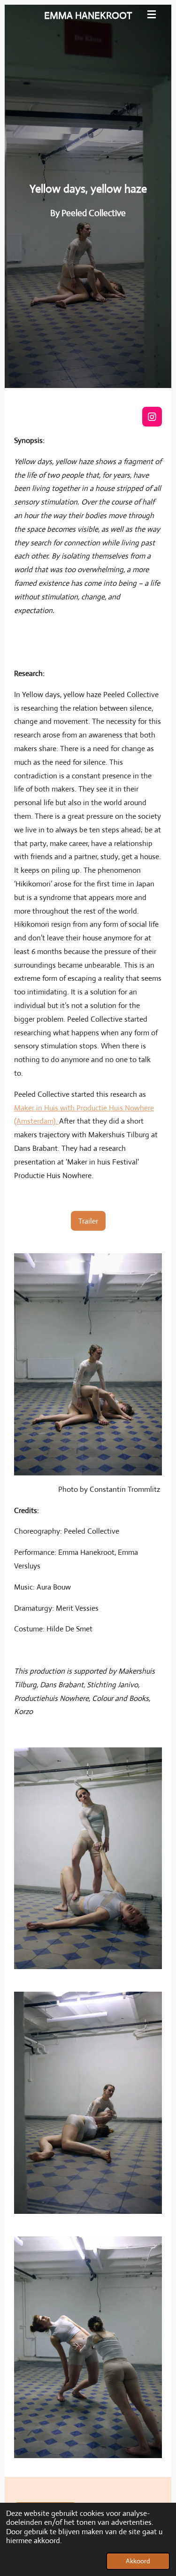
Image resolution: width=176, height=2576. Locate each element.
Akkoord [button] (138, 2561)
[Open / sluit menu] (152, 14)
